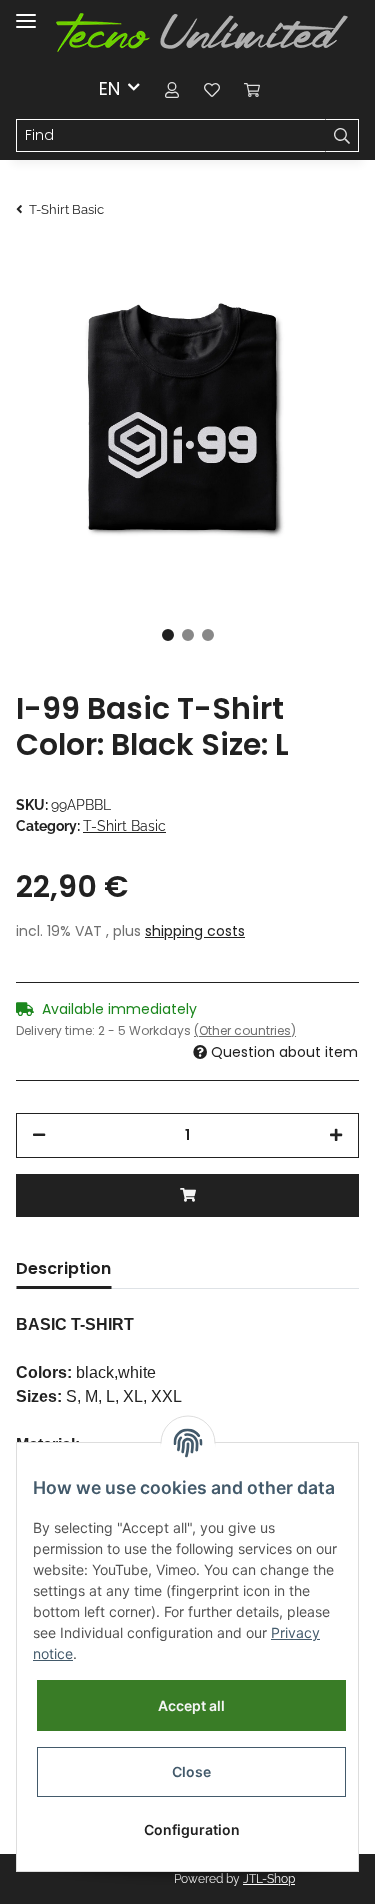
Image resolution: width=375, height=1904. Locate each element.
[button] (172, 88)
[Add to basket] (187, 1195)
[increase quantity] (336, 1135)
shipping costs (195, 931)
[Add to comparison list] (265, 298)
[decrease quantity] (39, 1135)
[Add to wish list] (317, 298)
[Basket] (252, 88)
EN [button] (109, 88)
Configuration (192, 1829)
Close (191, 1771)
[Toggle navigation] (26, 12)
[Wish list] (212, 88)
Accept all (191, 1705)
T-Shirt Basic (124, 826)
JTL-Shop (269, 1879)
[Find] (342, 136)
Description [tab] (63, 1268)
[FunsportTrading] (202, 33)
